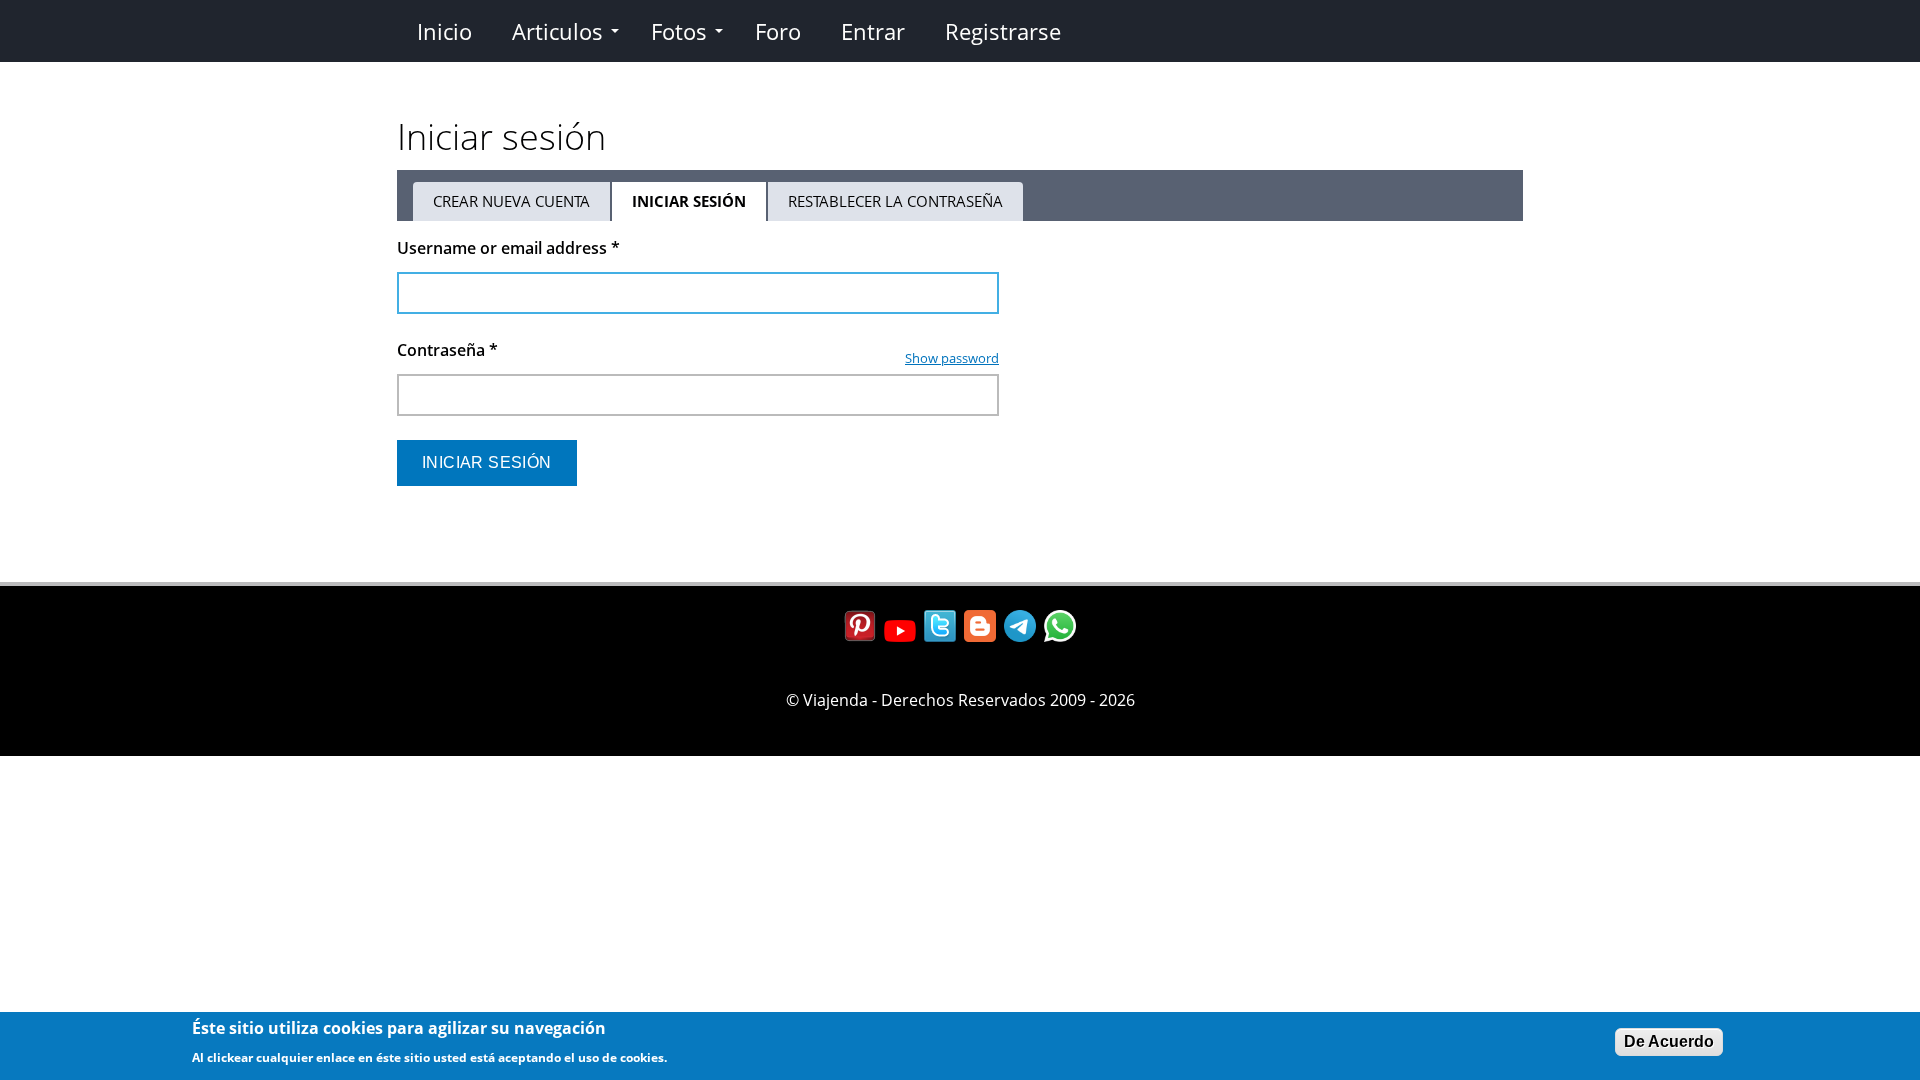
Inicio (444, 31)
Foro (778, 31)
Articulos (557, 31)
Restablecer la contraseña (895, 201)
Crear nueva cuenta (511, 201)
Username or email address (508, 248)
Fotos (679, 31)
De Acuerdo (1669, 1041)
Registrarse (1003, 31)
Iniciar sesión (700, 206)
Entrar (873, 31)
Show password (952, 358)
